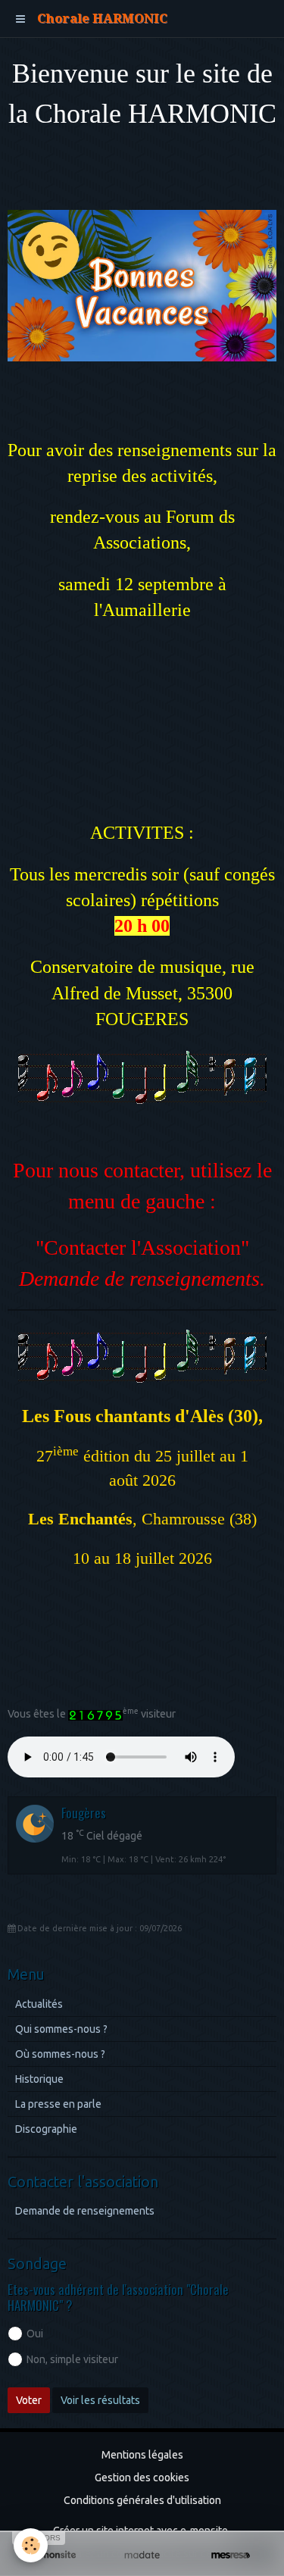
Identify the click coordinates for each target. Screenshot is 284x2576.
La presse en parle (58, 2104)
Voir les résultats (100, 2400)
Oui (35, 2334)
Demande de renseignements (85, 2211)
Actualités (39, 2004)
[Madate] (142, 2555)
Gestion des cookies (142, 2478)
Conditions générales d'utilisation (142, 2500)
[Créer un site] (53, 2555)
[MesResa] (231, 2555)
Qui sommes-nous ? (61, 2029)
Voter (29, 2400)
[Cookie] (31, 2545)
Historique (39, 2079)
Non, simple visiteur (72, 2359)
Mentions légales (142, 2455)
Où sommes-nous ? (60, 2054)
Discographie (46, 2129)
